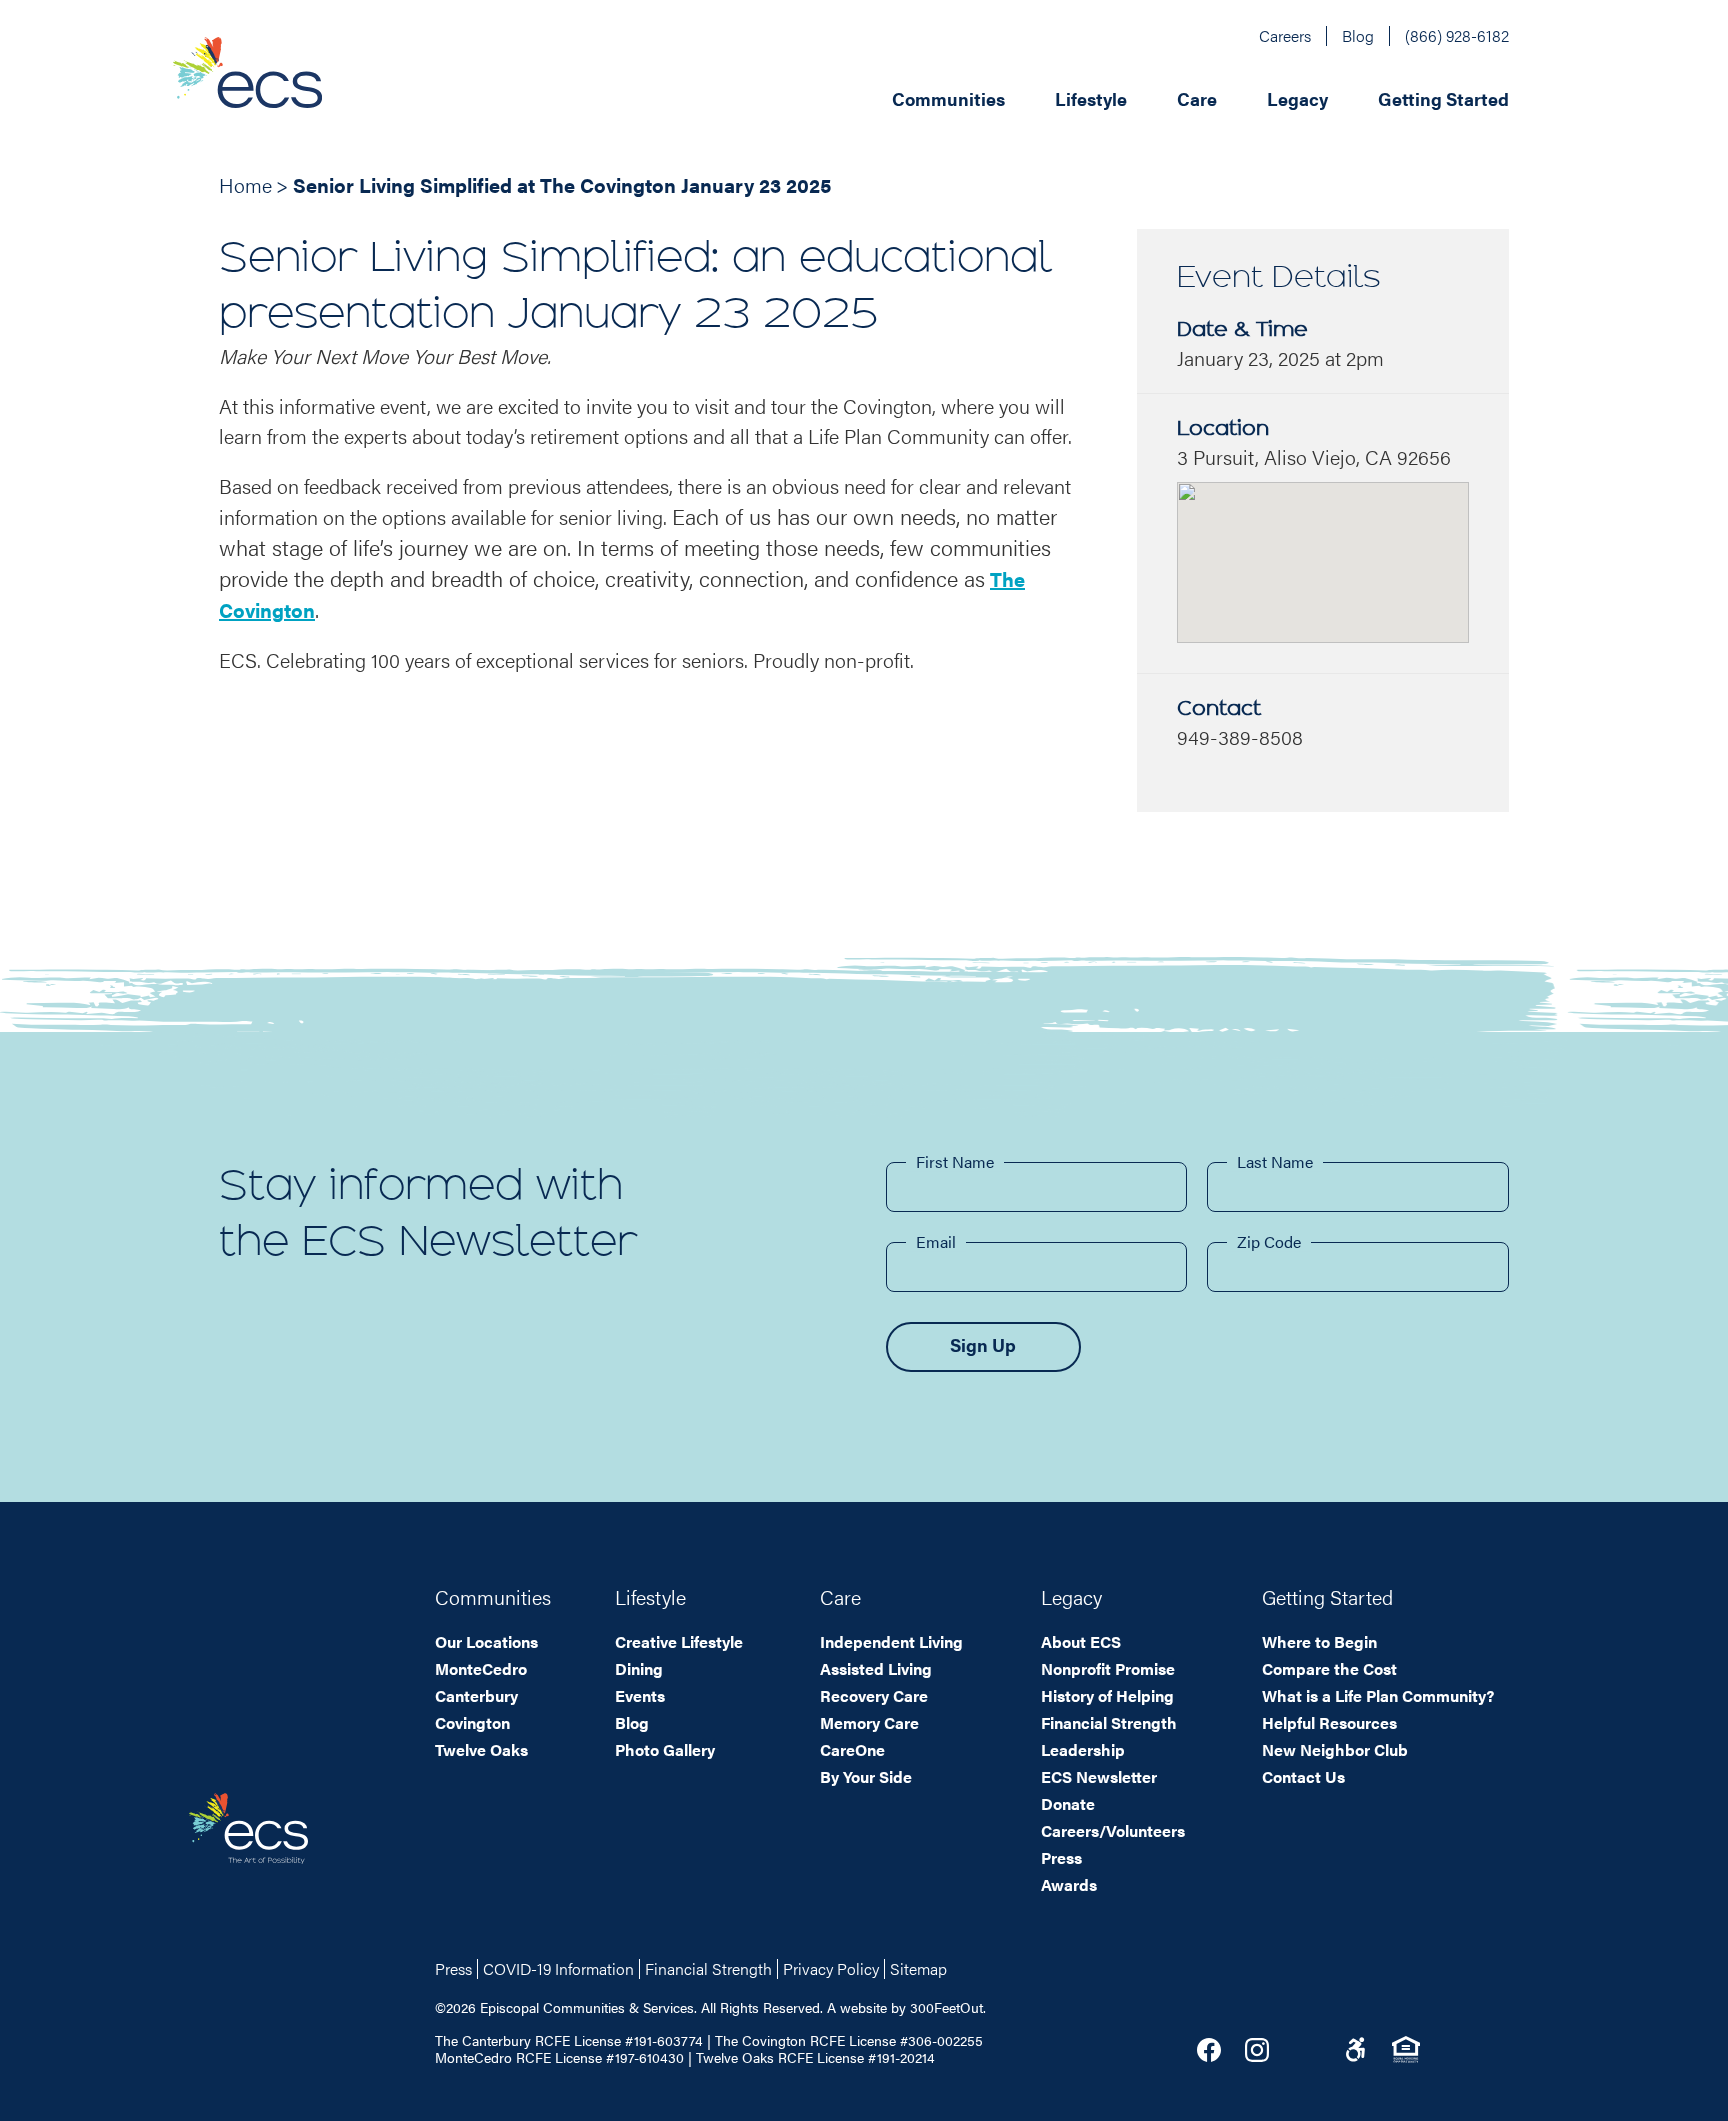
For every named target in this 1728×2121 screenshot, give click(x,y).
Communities (493, 1597)
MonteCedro (481, 1668)
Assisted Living (876, 1668)
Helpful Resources (1329, 1722)
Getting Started (1327, 1597)
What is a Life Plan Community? (1378, 1695)
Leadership (1083, 1749)
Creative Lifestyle (679, 1641)
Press (1061, 1857)
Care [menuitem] (1197, 98)
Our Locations (486, 1641)
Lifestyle (650, 1597)
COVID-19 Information (558, 1968)
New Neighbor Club (1335, 1749)
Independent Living (891, 1641)
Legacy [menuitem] (1297, 98)
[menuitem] (995, 97)
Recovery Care (874, 1695)
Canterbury (476, 1695)
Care (840, 1597)
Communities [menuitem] (948, 98)
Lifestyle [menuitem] (1091, 98)
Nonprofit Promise (1108, 1668)
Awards (1069, 1884)
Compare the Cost (1329, 1668)
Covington (472, 1722)
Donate (1068, 1803)
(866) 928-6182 (1457, 35)
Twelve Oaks (481, 1749)
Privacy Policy (831, 1968)
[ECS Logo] (302, 97)
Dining (639, 1668)
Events (640, 1695)
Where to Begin (1319, 1641)
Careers (1285, 35)
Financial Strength (1109, 1722)
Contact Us (1303, 1776)
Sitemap (918, 1968)
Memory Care (869, 1722)
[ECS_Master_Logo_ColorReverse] (248, 1828)
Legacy (1071, 1597)
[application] (970, 97)
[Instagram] (1257, 2050)
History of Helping (1107, 1695)
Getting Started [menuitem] (1443, 98)
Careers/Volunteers (1113, 1830)
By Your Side (866, 1776)
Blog (1358, 35)
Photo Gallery (665, 1749)
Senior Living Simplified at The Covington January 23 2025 (562, 184)
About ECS (1081, 1641)
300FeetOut (946, 2007)
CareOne (852, 1749)
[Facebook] (1209, 2050)
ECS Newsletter (1099, 1776)
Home (245, 184)
